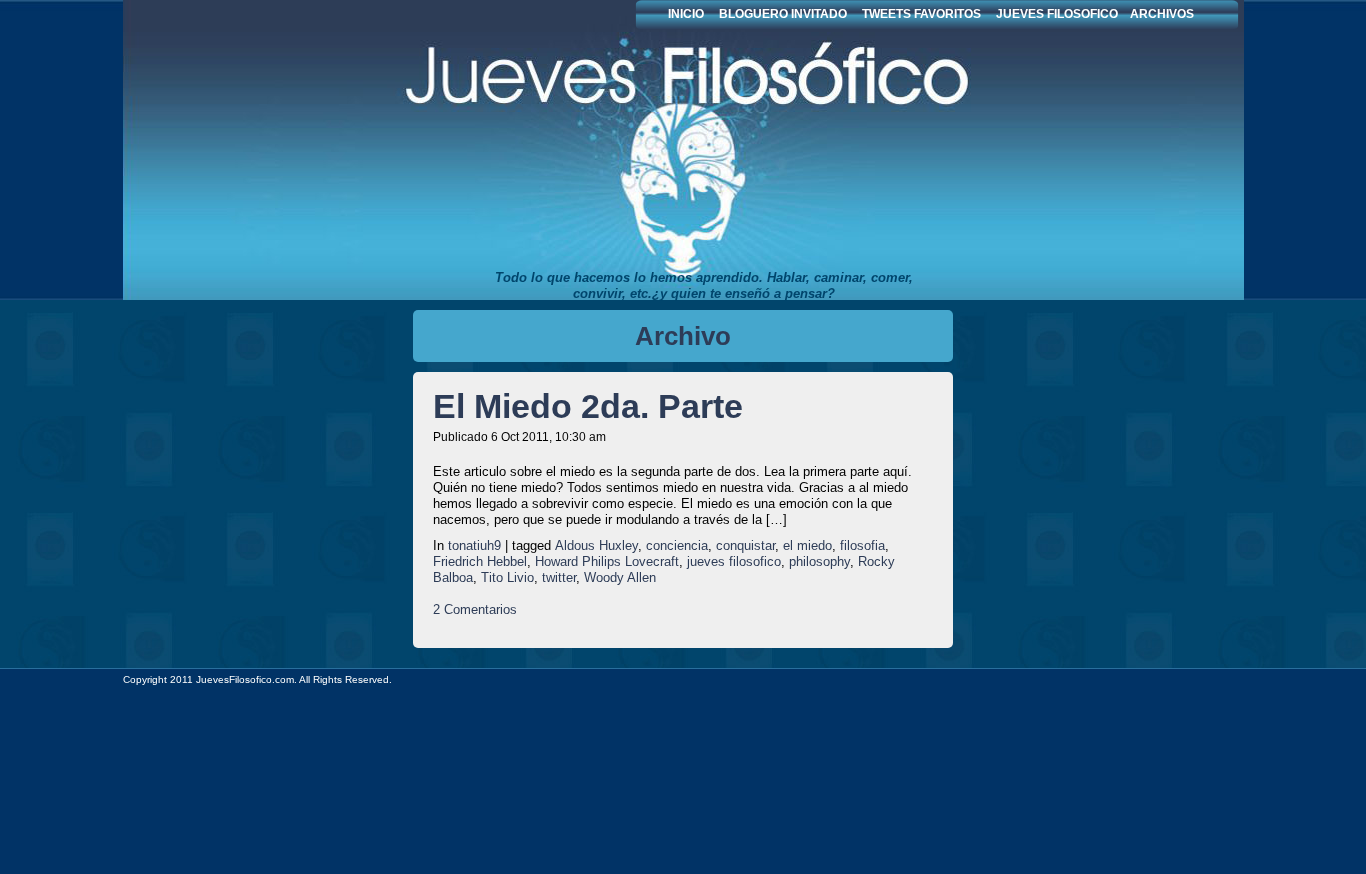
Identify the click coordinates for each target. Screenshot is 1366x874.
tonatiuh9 (474, 545)
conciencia (677, 545)
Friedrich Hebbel (480, 561)
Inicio (686, 14)
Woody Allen (620, 577)
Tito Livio (507, 577)
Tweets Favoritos (921, 14)
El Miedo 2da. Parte (588, 406)
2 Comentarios (475, 609)
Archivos (1162, 14)
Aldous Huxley (596, 545)
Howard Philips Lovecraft (607, 561)
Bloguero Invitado (783, 14)
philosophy (819, 561)
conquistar (745, 545)
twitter (559, 577)
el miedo (807, 545)
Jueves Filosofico (593, 150)
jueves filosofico (734, 561)
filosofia (862, 545)
